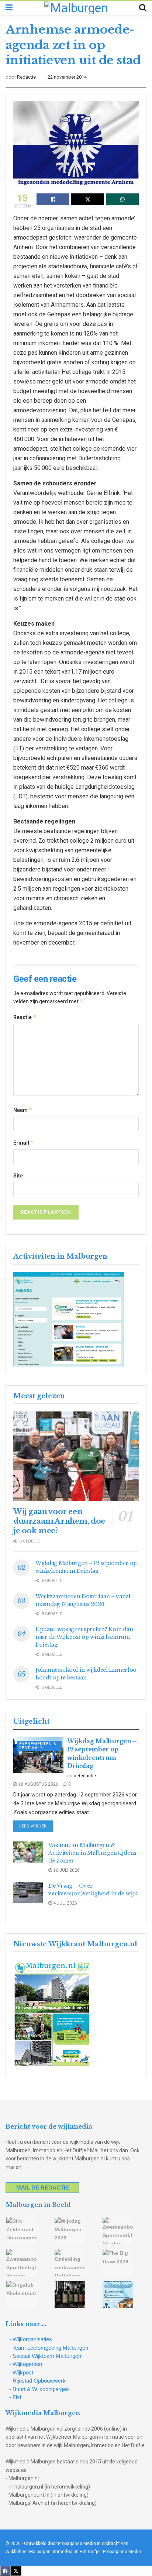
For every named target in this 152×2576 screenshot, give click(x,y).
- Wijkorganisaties (31, 2339)
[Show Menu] (9, 8)
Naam (23, 1110)
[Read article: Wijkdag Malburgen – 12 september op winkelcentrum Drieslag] (38, 1755)
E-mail (24, 1143)
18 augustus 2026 (38, 1784)
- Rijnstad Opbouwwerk (37, 2381)
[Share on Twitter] (88, 199)
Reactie (25, 1017)
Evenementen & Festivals (38, 1746)
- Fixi (15, 2397)
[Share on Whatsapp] (122, 199)
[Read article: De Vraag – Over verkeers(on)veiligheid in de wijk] (28, 1893)
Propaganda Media (122, 2552)
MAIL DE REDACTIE (43, 2188)
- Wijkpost (21, 2372)
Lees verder (36, 1826)
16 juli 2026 (66, 1870)
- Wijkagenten (26, 2364)
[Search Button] (143, 8)
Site (18, 1176)
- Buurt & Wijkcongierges (39, 2389)
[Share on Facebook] (53, 199)
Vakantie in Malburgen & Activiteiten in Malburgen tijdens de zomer (92, 1853)
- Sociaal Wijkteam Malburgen (45, 2356)
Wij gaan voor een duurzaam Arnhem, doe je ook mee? (59, 1521)
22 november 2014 (67, 77)
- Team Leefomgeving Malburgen (49, 2348)
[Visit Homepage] (76, 8)
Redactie (26, 77)
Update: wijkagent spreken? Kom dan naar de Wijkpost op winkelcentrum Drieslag (84, 1637)
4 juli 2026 (65, 1903)
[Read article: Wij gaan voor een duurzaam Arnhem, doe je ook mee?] (76, 1456)
